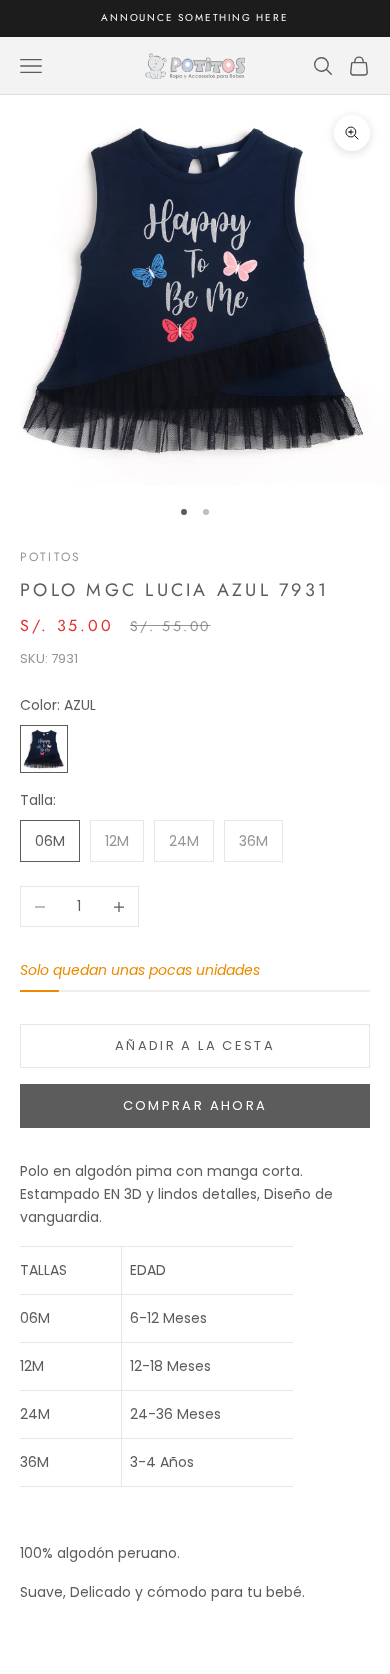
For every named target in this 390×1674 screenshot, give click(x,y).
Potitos (50, 557)
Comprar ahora (195, 1105)
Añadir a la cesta (195, 1045)
